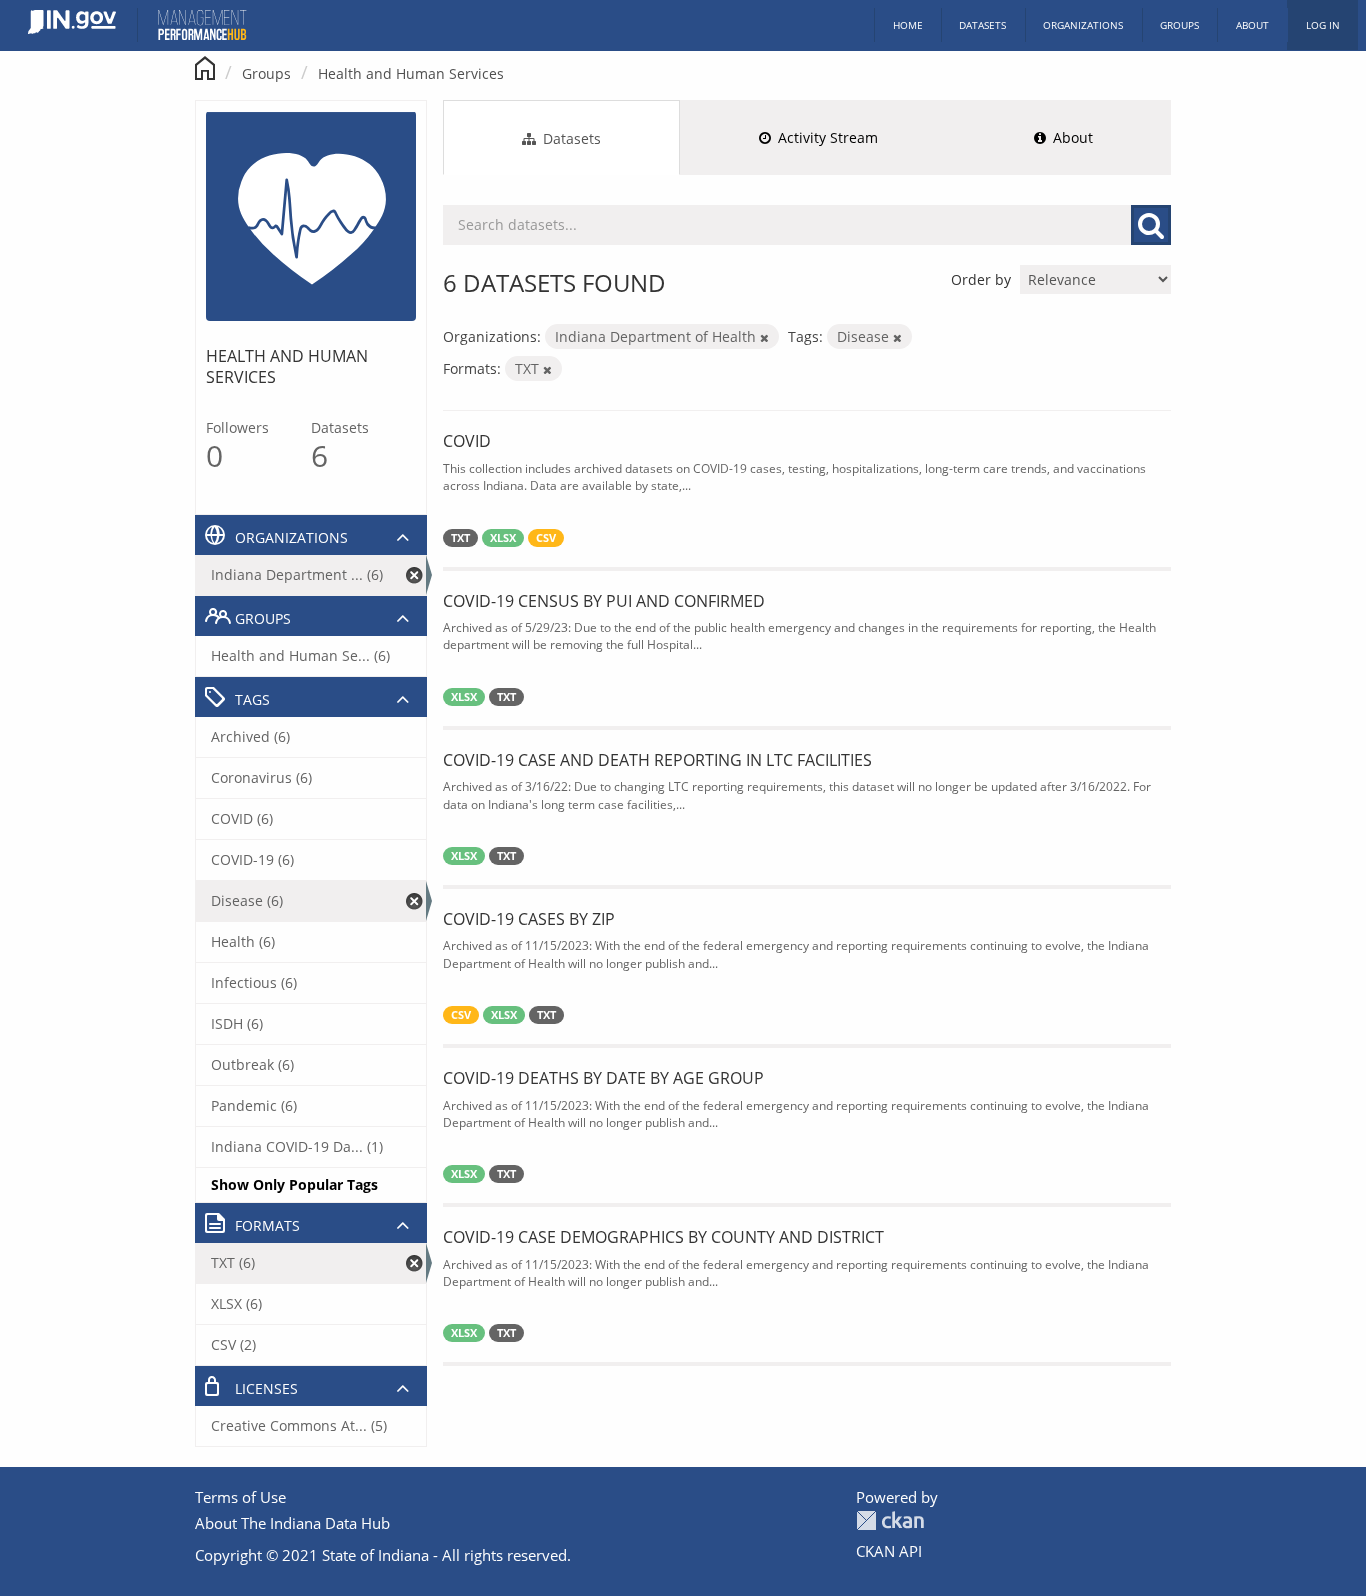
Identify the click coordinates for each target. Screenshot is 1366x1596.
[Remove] (764, 337)
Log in (1323, 25)
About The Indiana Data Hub (292, 1523)
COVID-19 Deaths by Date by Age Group (603, 1078)
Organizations (1083, 25)
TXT (460, 538)
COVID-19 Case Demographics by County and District (663, 1237)
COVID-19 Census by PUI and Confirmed (604, 601)
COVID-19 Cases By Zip (529, 919)
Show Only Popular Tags (294, 1184)
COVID (467, 441)
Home (908, 25)
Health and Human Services (411, 73)
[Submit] (1151, 225)
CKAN (890, 1520)
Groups (1179, 25)
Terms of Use (240, 1497)
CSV (546, 538)
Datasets (982, 25)
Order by (981, 279)
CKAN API (889, 1551)
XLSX (503, 538)
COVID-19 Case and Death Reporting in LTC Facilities (657, 760)
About (1252, 25)
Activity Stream (826, 137)
